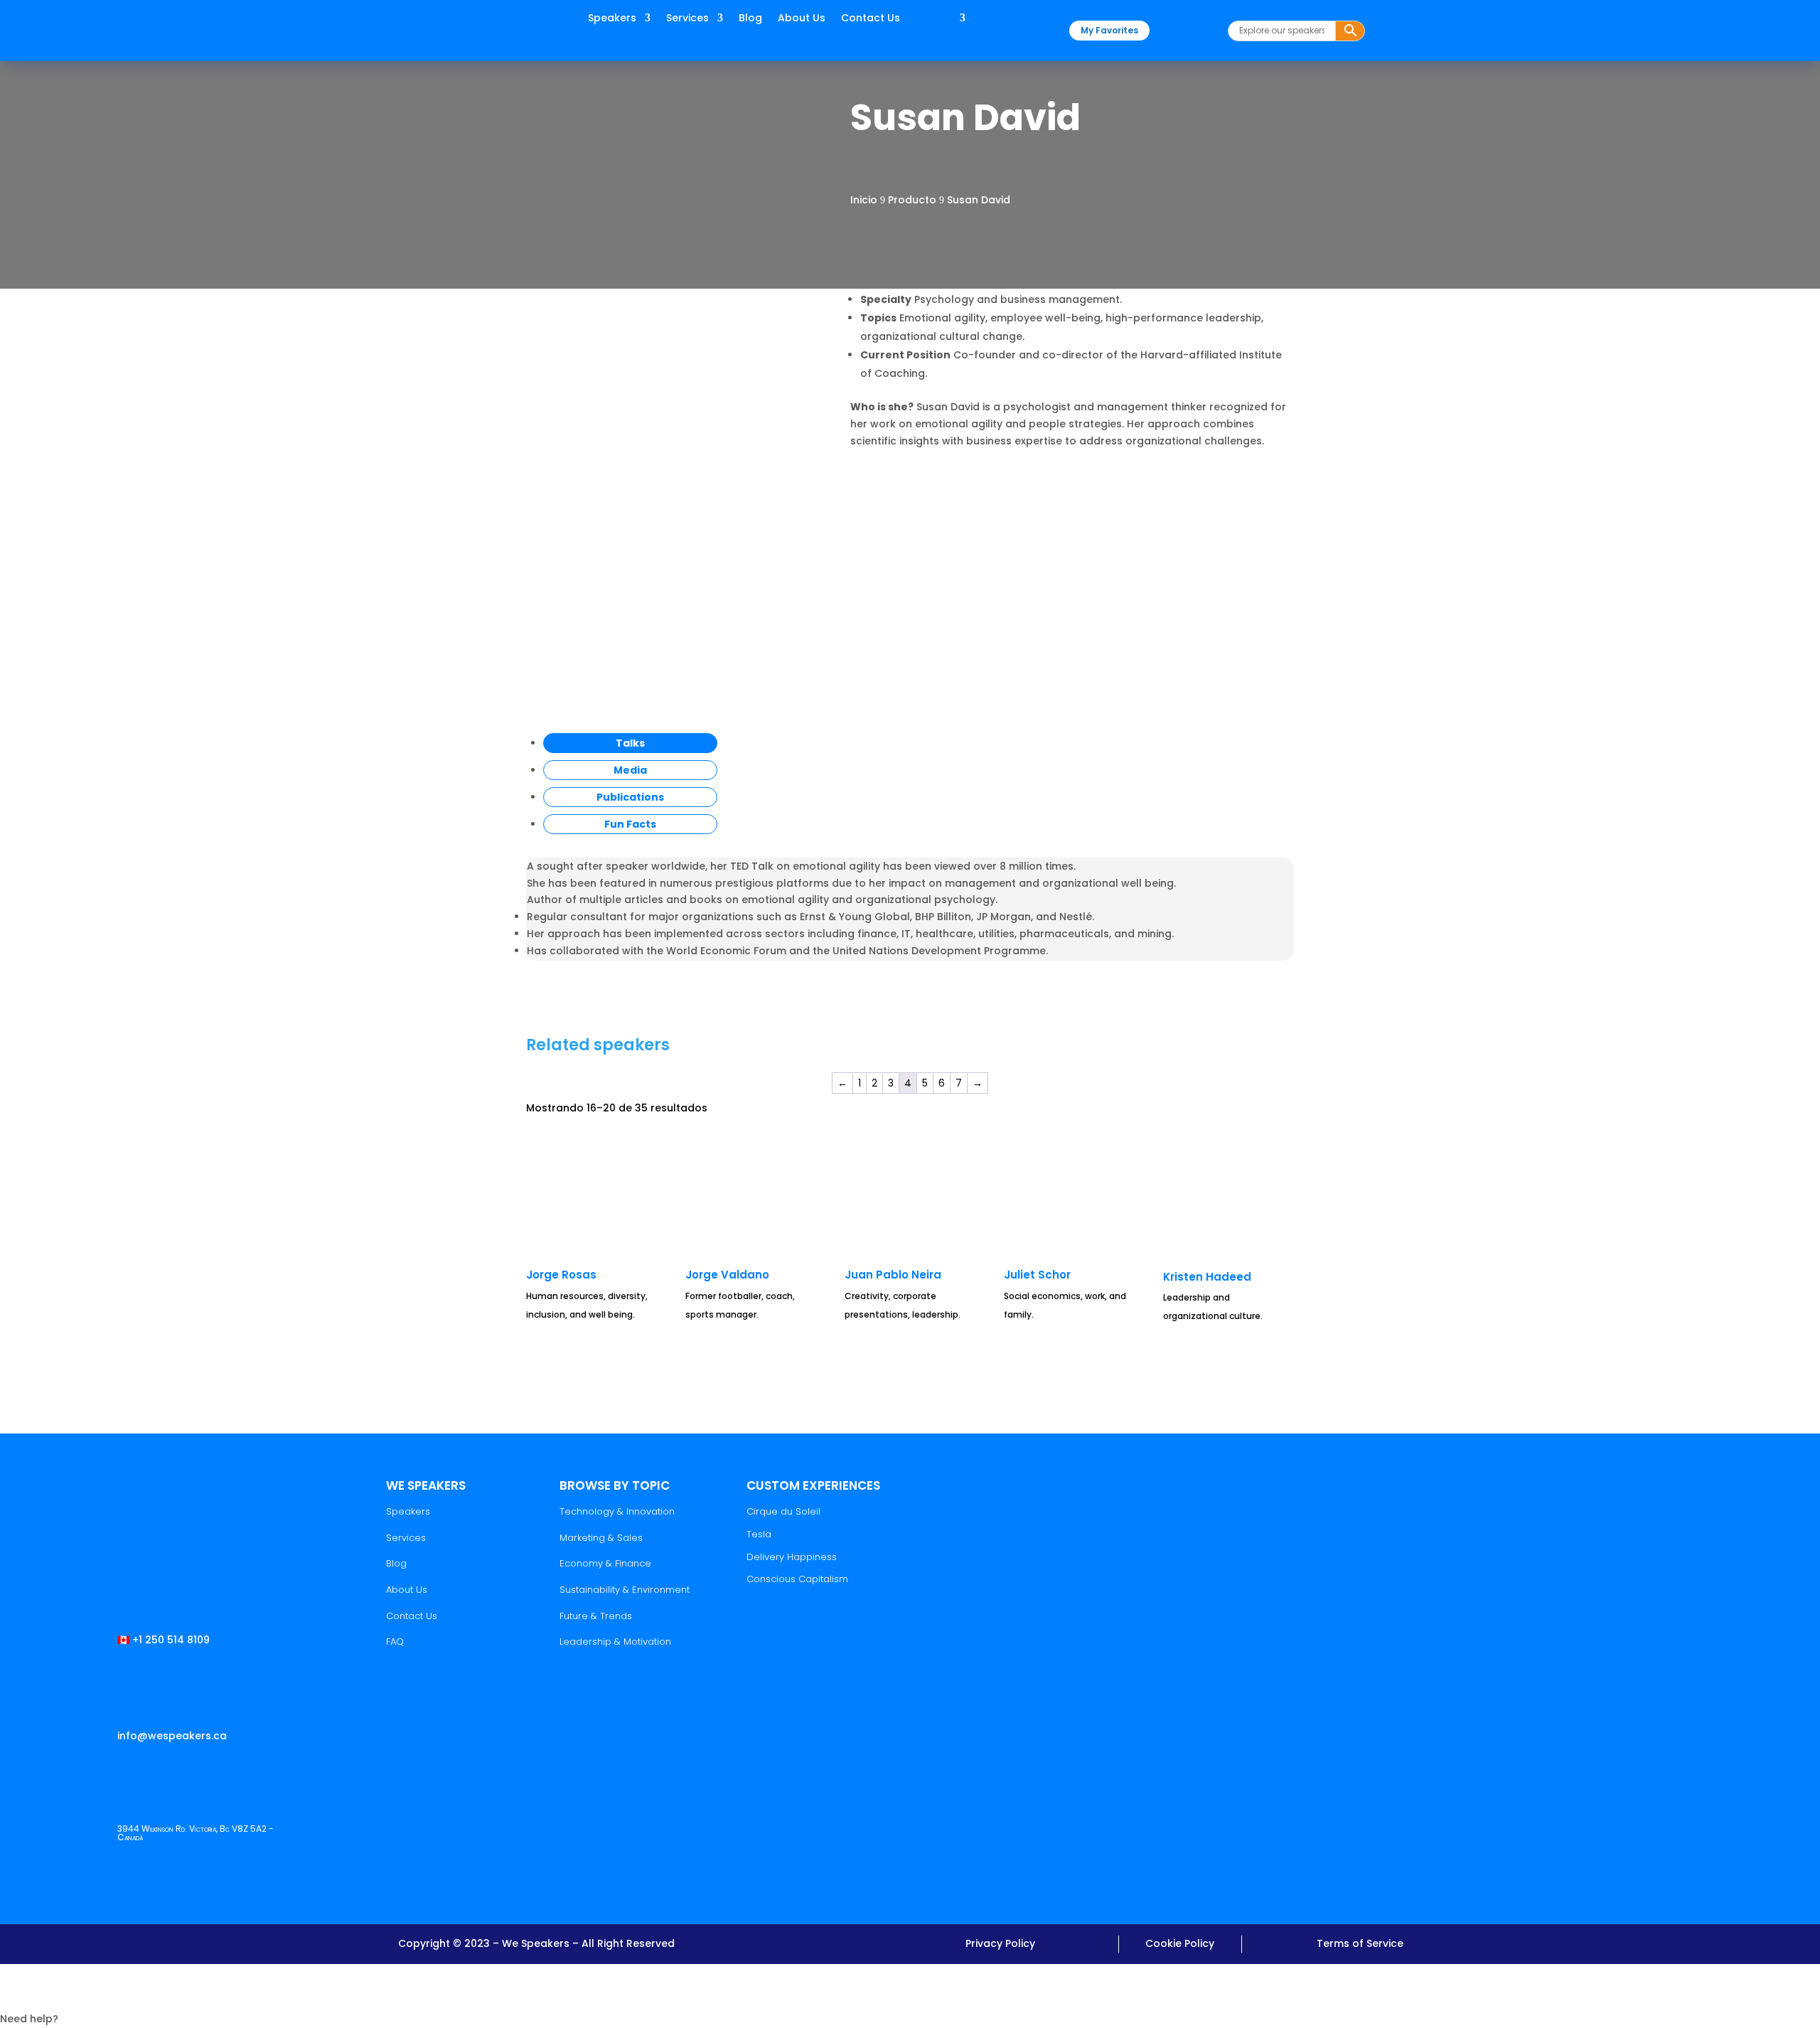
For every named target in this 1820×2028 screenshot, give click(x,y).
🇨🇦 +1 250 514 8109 (164, 1640)
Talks (630, 743)
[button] (910, 1996)
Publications (630, 797)
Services (687, 19)
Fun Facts (630, 824)
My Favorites (1109, 30)
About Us (802, 19)
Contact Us (871, 19)
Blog (750, 19)
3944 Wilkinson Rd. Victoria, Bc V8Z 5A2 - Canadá (196, 1833)
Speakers (612, 19)
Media (630, 770)
